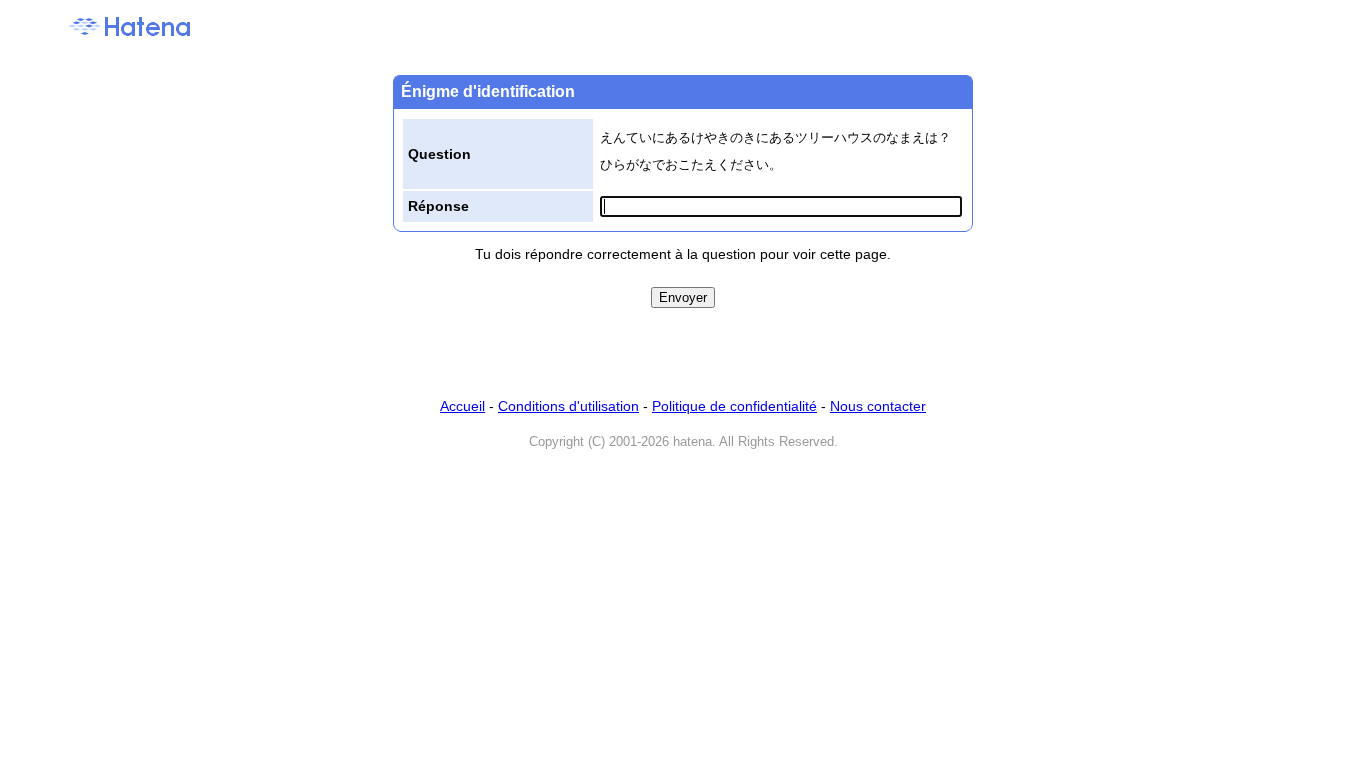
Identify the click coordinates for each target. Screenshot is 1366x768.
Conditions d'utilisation (568, 406)
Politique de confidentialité (734, 406)
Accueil (462, 406)
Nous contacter (878, 406)
